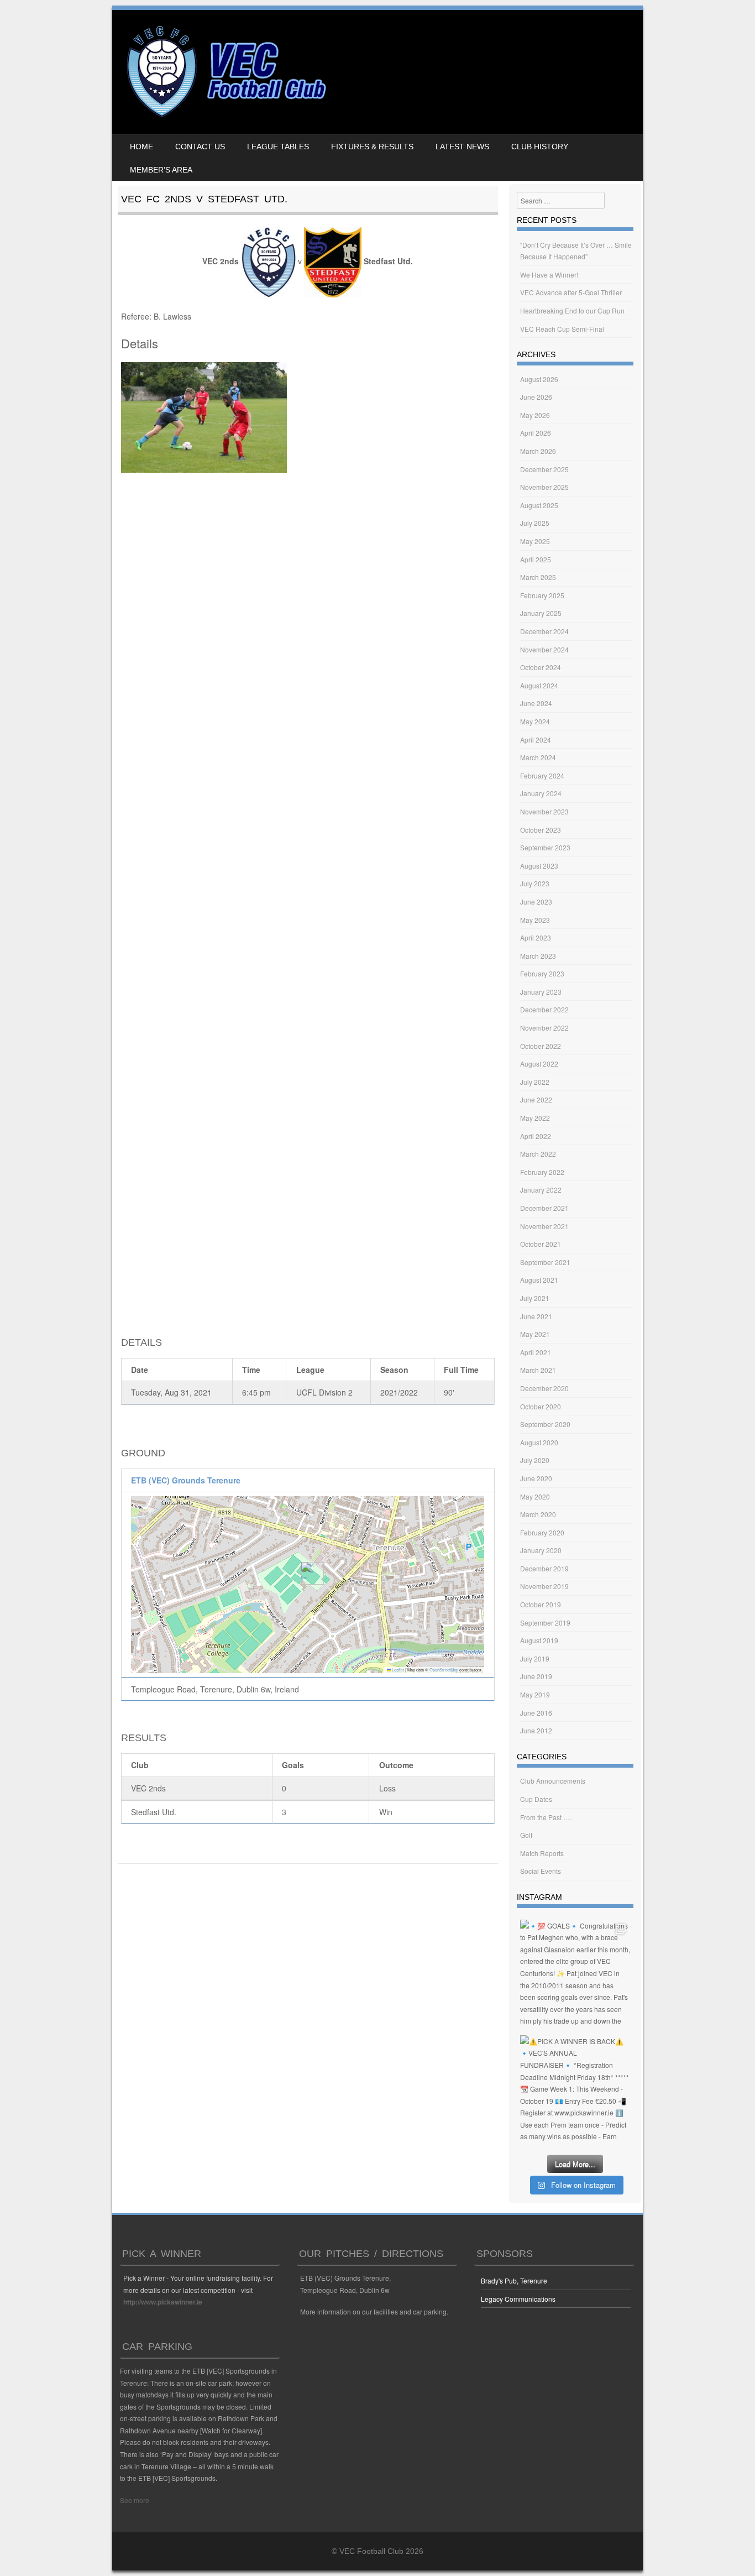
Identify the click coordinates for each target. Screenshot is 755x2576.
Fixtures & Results (372, 147)
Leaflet (397, 1670)
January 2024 (541, 793)
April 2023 (536, 937)
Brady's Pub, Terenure (514, 2280)
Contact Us (200, 147)
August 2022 (539, 1064)
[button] (308, 1573)
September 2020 (545, 1424)
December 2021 (544, 1208)
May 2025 (535, 541)
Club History (540, 147)
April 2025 (536, 559)
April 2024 (536, 740)
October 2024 (541, 667)
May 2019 (535, 1694)
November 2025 (544, 487)
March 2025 (538, 577)
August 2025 (539, 505)
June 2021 (536, 1316)
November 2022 (544, 1028)
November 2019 (544, 1586)
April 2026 (536, 433)
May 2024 (535, 721)
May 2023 (535, 920)
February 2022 (542, 1172)
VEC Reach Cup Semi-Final (562, 329)
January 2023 (541, 992)
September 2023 (545, 847)
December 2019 (544, 1568)
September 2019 (545, 1623)
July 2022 (535, 1082)
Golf (526, 1835)
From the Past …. (546, 1817)
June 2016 (536, 1713)
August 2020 (539, 1442)
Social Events (541, 1871)
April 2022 (536, 1136)
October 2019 (541, 1604)
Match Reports (542, 1853)
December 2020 (544, 1388)
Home (141, 147)
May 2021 (535, 1334)
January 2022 (541, 1190)
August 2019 (539, 1640)
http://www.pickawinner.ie (163, 2302)
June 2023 (536, 902)
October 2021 (541, 1244)
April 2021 (536, 1352)
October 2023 (541, 830)
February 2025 (542, 595)
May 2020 (535, 1496)
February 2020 (542, 1532)
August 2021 (539, 1280)
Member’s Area (161, 170)
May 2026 (535, 415)
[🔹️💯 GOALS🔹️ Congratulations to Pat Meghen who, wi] (575, 1975)
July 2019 (535, 1658)
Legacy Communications (518, 2299)
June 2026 (536, 397)
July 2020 (535, 1460)
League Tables (278, 147)
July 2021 (535, 1298)
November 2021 (544, 1226)
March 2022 (538, 1154)
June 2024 (536, 703)
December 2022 (544, 1009)
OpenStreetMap (444, 1670)
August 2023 (539, 866)
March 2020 (538, 1514)
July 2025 (535, 523)
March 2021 (538, 1370)
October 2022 (541, 1046)
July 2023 (535, 883)
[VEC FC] (225, 117)
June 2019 (536, 1676)
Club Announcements (553, 1781)
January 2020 (541, 1550)
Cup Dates (536, 1799)
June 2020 (536, 1478)
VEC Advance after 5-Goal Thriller (571, 292)
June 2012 (536, 1730)
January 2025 (541, 613)
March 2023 (538, 956)
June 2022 (536, 1099)
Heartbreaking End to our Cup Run (572, 310)
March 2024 (538, 757)
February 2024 (542, 775)
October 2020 (541, 1406)
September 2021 (545, 1262)
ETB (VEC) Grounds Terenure (186, 1480)
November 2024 (544, 649)
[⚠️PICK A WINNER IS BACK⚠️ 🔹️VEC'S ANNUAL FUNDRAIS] (575, 2090)
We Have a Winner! (549, 275)
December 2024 (544, 631)
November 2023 (544, 811)
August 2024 (539, 685)
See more (135, 2500)
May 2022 (535, 1118)
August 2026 (539, 379)
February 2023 (542, 973)
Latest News (462, 147)
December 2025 (544, 469)
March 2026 (538, 451)
